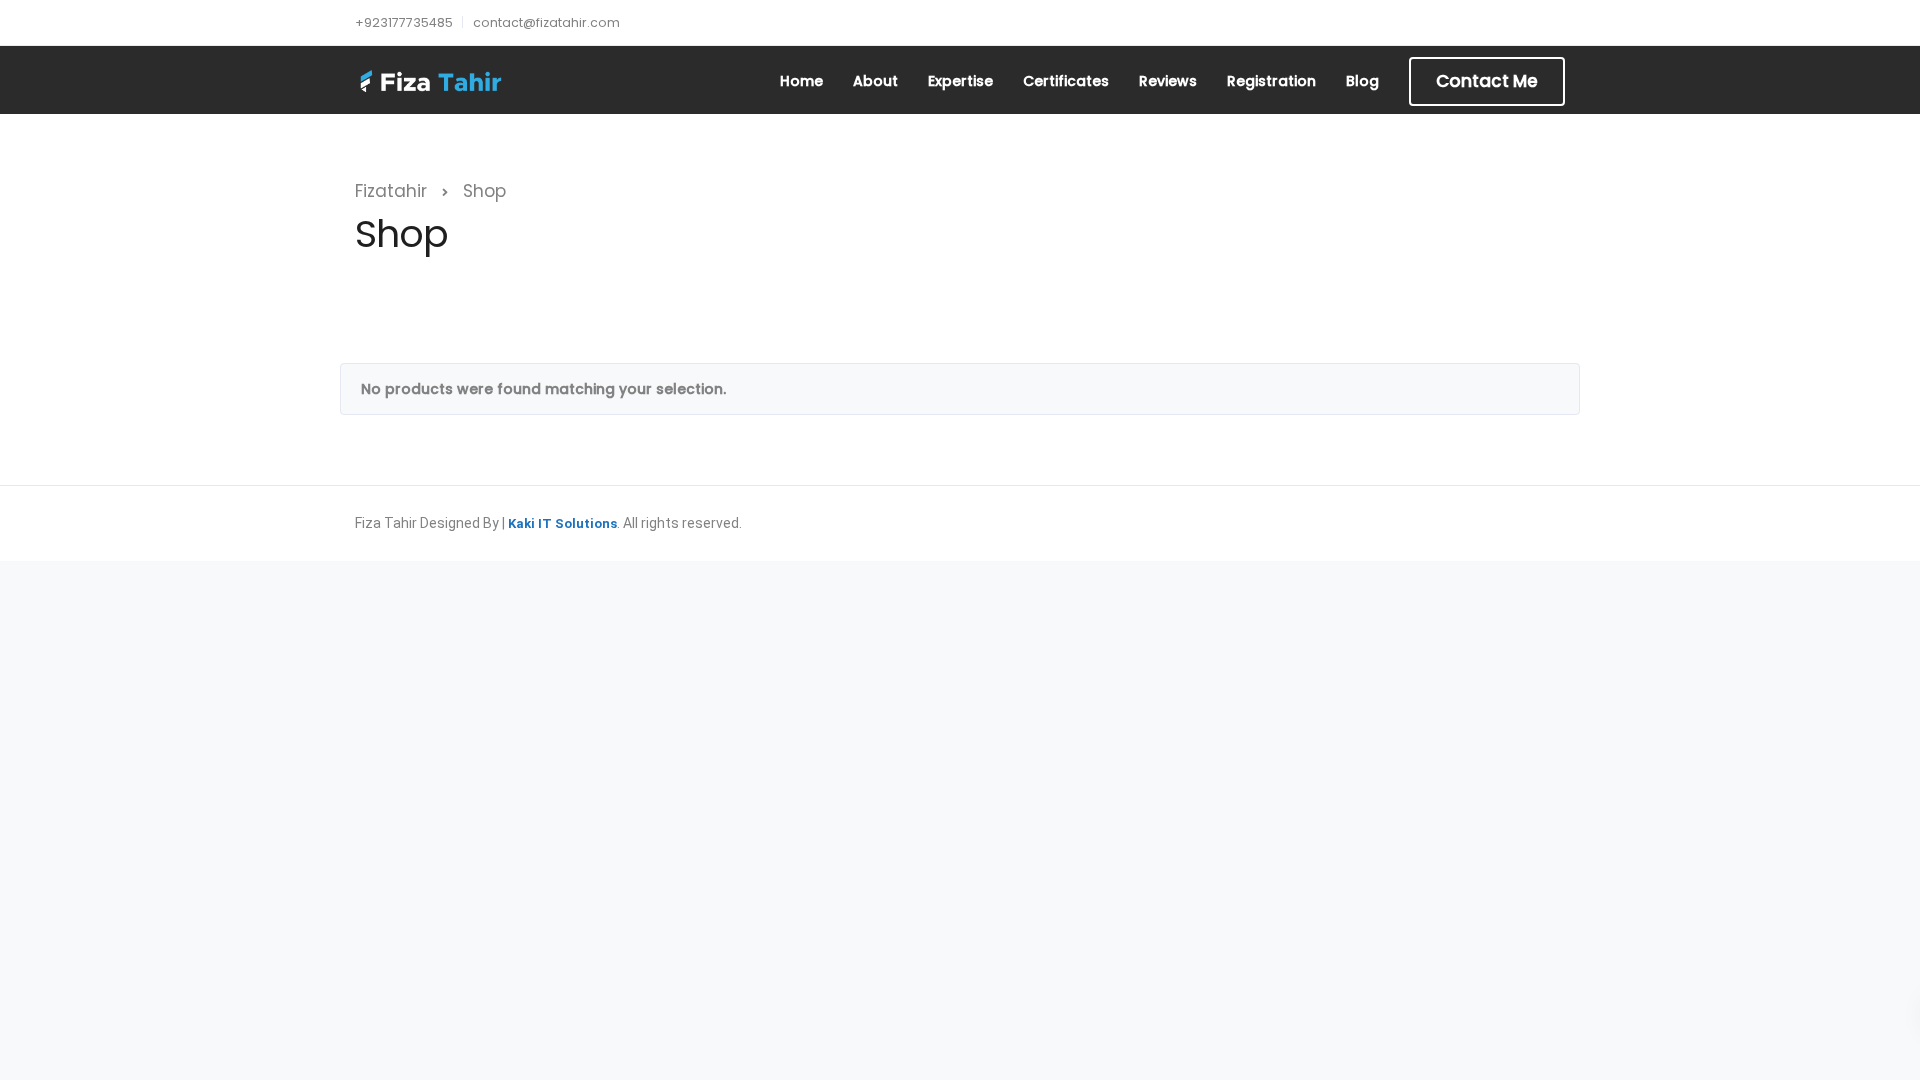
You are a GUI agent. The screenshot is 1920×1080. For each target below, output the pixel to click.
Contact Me (1487, 81)
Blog (1362, 81)
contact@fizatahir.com (546, 22)
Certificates (1066, 81)
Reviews (1168, 81)
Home (801, 81)
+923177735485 (404, 22)
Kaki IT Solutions (562, 523)
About (875, 81)
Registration (1271, 81)
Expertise (960, 81)
